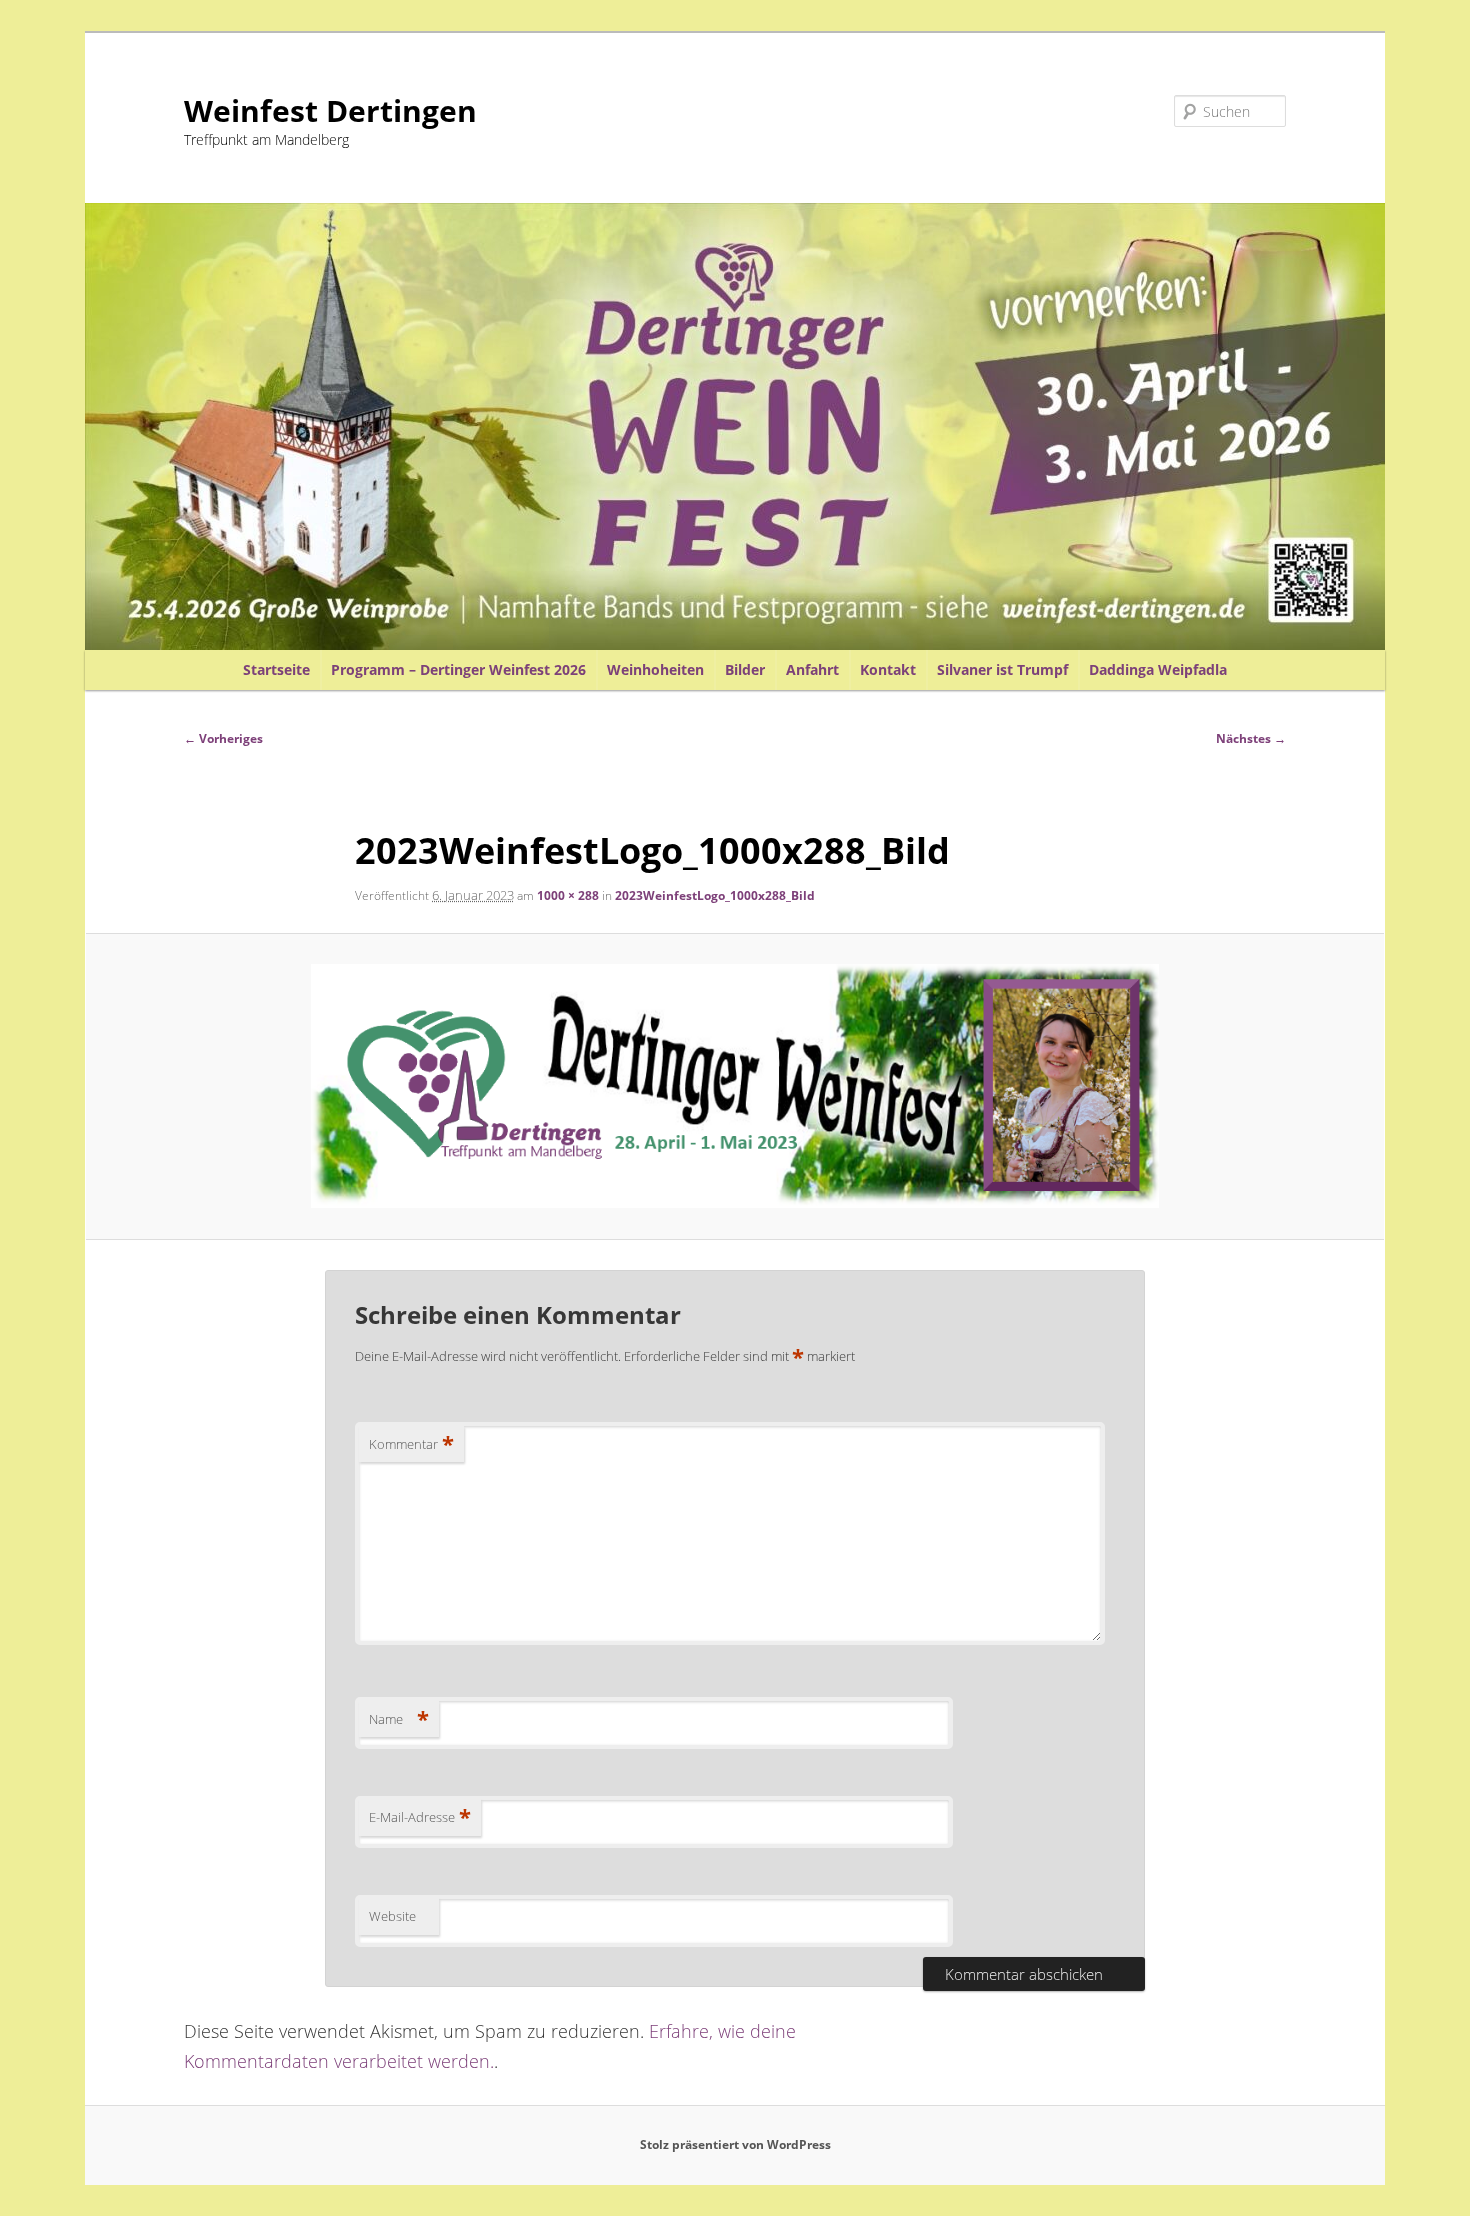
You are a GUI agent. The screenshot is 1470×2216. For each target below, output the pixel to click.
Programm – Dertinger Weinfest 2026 (458, 669)
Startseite (276, 669)
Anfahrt (812, 669)
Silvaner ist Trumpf (1002, 669)
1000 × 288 (568, 895)
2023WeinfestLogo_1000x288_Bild (715, 895)
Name (399, 1719)
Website (392, 1916)
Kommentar (411, 1444)
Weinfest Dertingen (330, 110)
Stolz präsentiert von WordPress (735, 2144)
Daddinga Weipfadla (1158, 669)
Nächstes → (1251, 738)
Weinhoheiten (655, 669)
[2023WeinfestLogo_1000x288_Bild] (735, 1086)
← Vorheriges (223, 738)
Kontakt (888, 669)
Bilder (745, 669)
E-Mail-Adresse (420, 1817)
